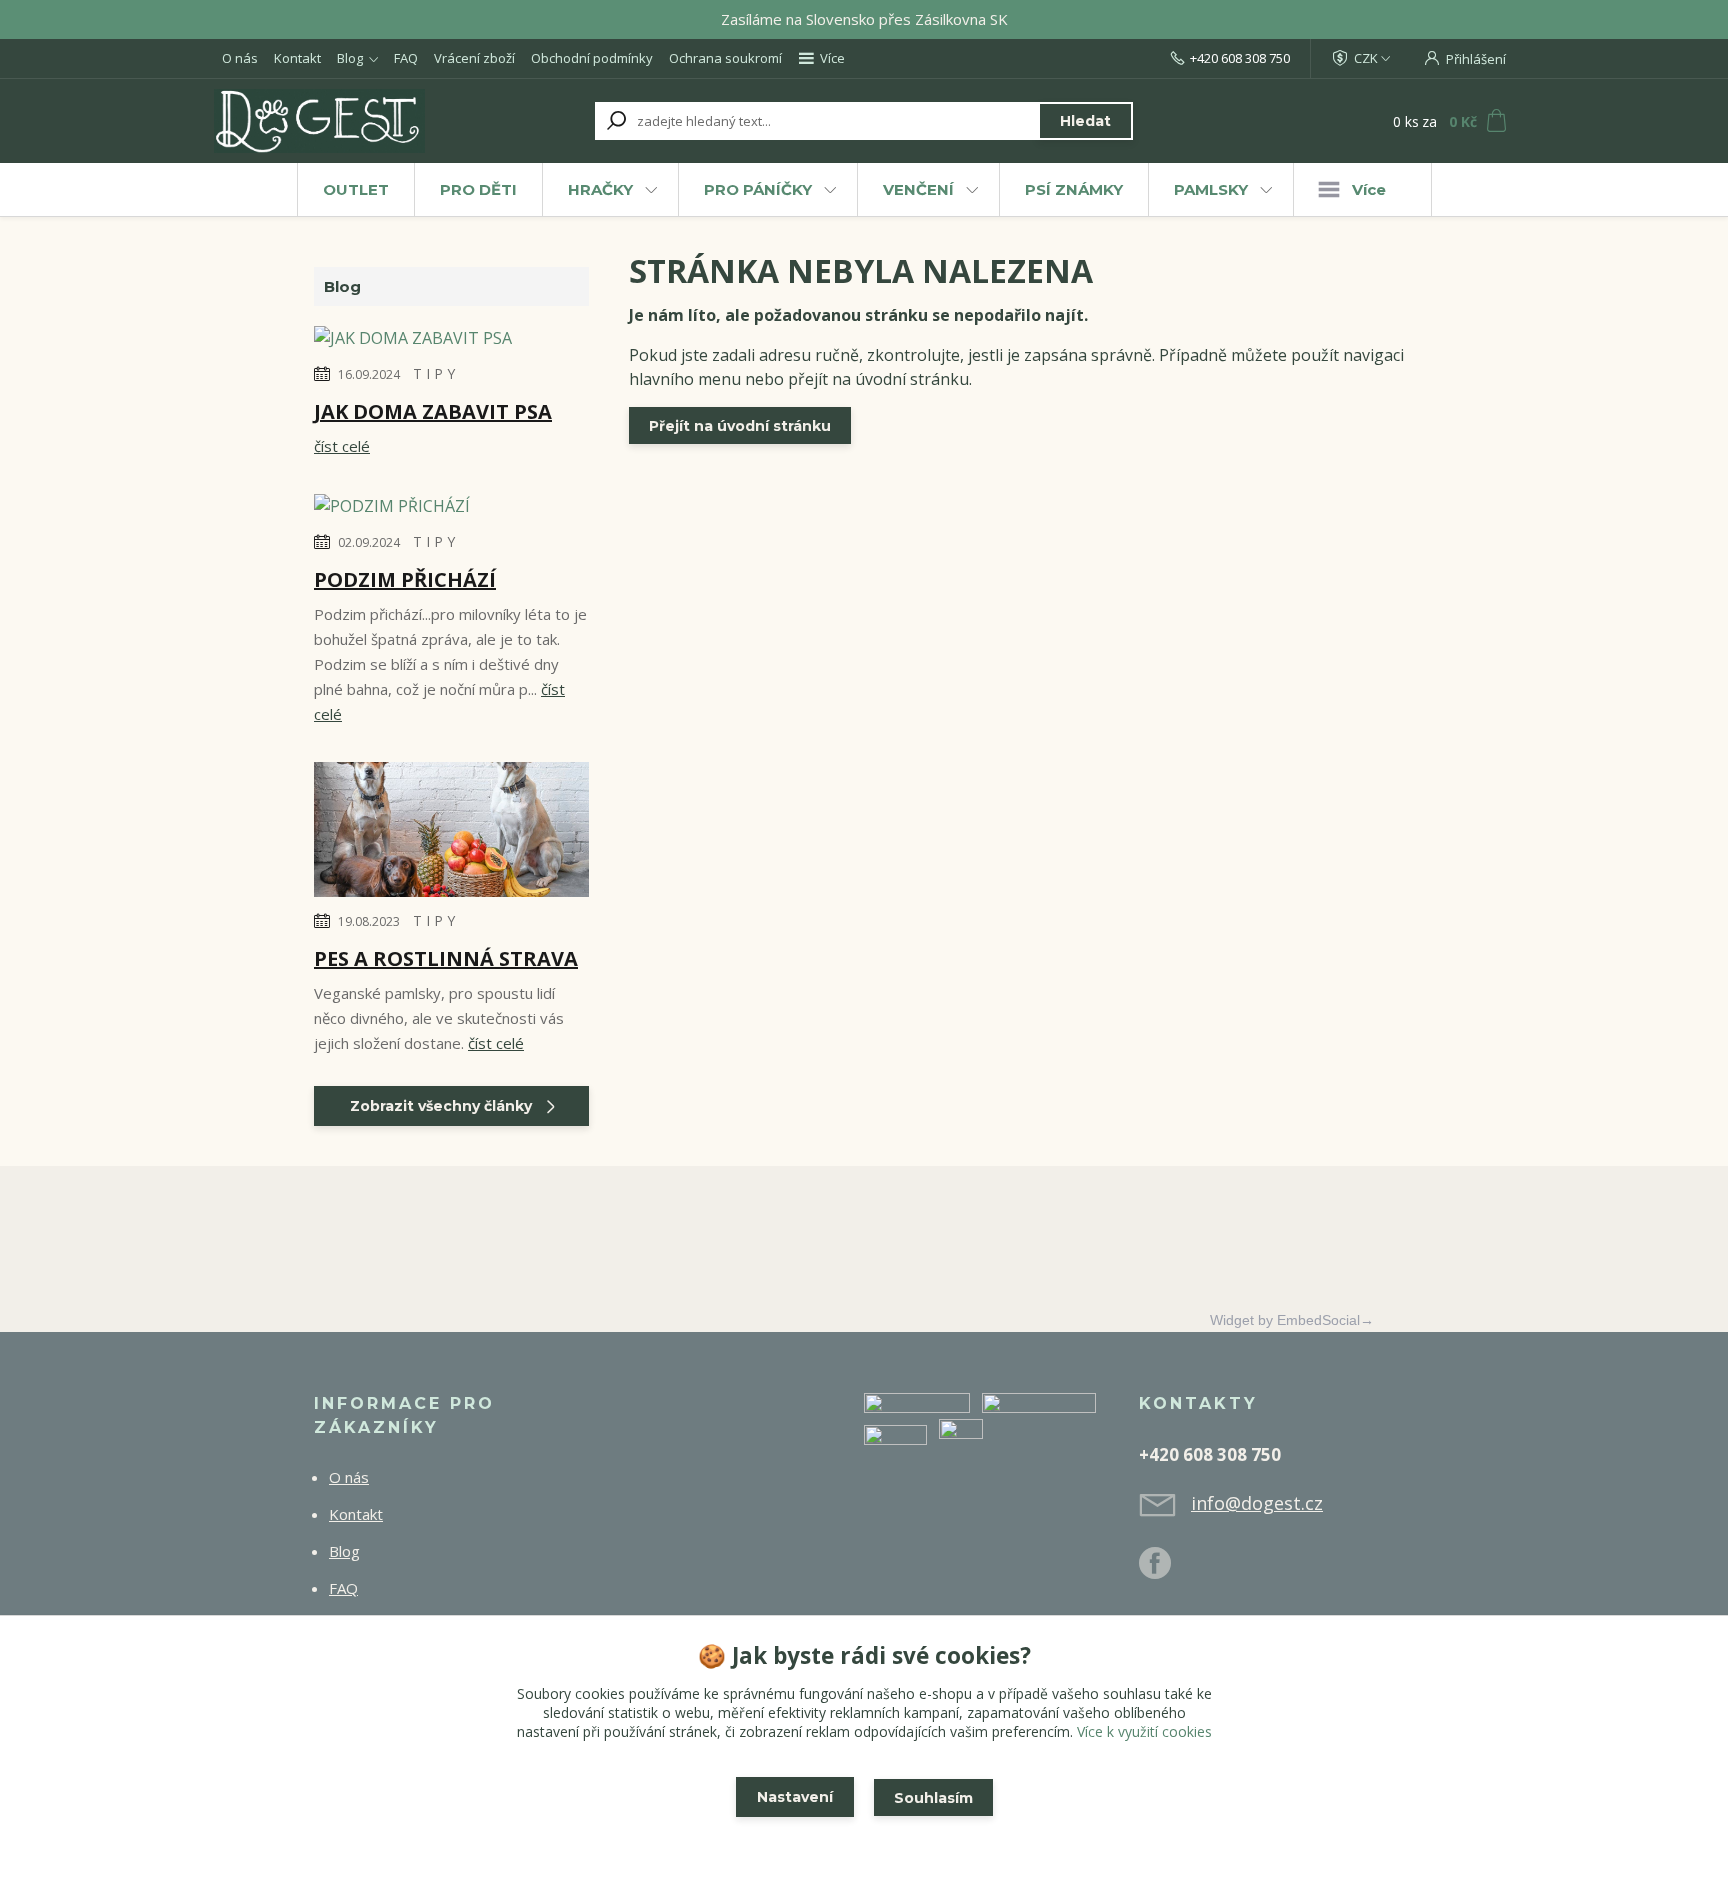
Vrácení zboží (474, 58)
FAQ (406, 58)
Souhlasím (933, 1798)
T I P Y (434, 373)
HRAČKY (600, 189)
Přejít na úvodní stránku (740, 426)
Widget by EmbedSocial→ (1292, 1320)
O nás (240, 58)
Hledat (1085, 121)
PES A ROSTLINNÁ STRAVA (446, 958)
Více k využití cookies (1144, 1731)
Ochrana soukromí (725, 58)
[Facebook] (1165, 1571)
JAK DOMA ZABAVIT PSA (433, 411)
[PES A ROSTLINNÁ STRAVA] (451, 833)
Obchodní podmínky (592, 58)
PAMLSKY (1211, 189)
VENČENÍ (918, 189)
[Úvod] (336, 121)
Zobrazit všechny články (441, 1106)
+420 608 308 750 (1240, 58)
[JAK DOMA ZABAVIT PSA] (413, 341)
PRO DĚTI (478, 189)
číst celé (342, 446)
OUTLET (356, 189)
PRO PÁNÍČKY (758, 189)
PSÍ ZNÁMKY (1074, 189)
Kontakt (297, 58)
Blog (350, 58)
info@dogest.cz (1257, 1503)
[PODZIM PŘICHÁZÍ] (392, 509)
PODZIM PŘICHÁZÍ (405, 579)
